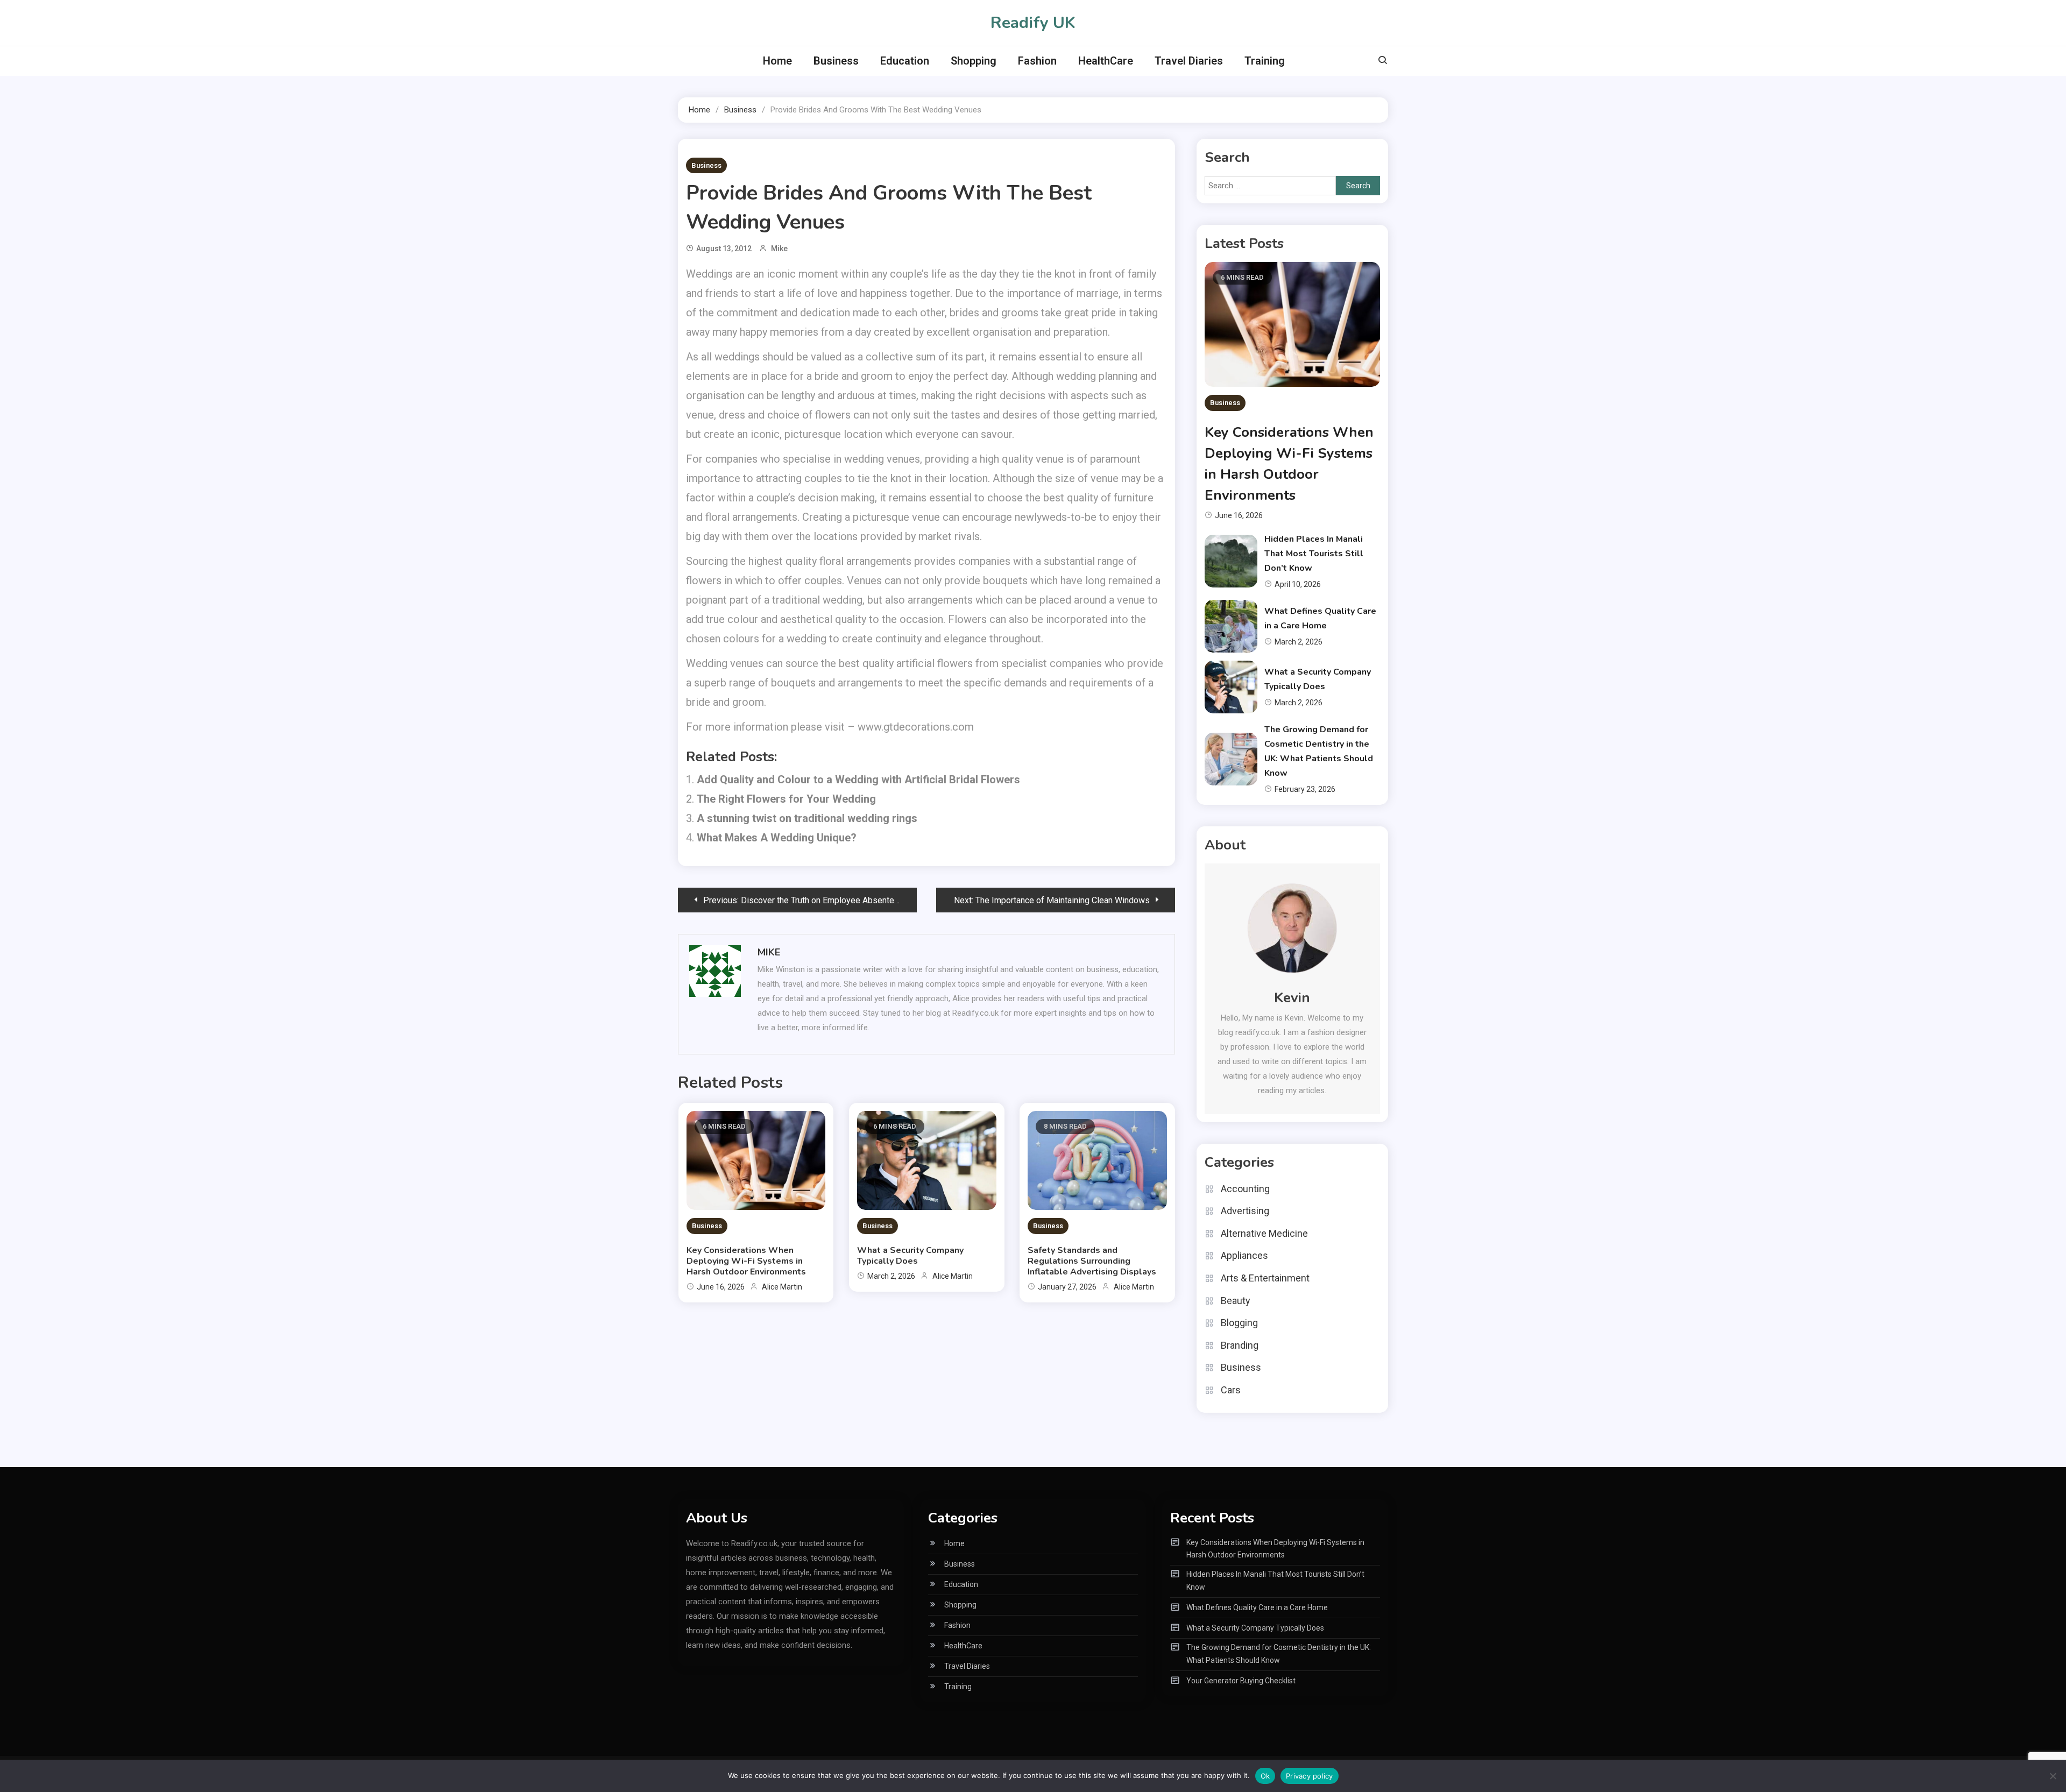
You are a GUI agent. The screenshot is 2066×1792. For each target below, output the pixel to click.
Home (777, 61)
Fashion (1037, 61)
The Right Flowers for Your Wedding (786, 799)
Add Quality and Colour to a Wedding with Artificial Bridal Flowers (858, 780)
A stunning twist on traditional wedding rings (807, 818)
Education (905, 61)
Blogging (1239, 1323)
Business (836, 61)
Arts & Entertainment (1265, 1278)
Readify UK (1033, 23)
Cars (1231, 1390)
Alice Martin (782, 1287)
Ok (1265, 1776)
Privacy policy (1310, 1776)
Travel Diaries (1189, 61)
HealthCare (1106, 61)
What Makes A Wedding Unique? (777, 838)
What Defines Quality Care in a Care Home (1257, 1607)
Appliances (1244, 1255)
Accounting (1245, 1189)
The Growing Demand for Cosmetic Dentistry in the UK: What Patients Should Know (1279, 1654)
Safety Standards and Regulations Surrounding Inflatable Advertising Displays (1092, 1261)
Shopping (974, 61)
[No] (2053, 1776)
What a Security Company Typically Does (910, 1256)
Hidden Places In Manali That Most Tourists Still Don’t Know (1314, 554)
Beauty (1236, 1301)
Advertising (1245, 1211)
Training (1265, 61)
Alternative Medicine (1264, 1233)
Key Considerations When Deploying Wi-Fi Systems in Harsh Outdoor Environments (746, 1261)
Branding (1240, 1345)
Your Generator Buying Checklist (1241, 1681)
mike (779, 249)
